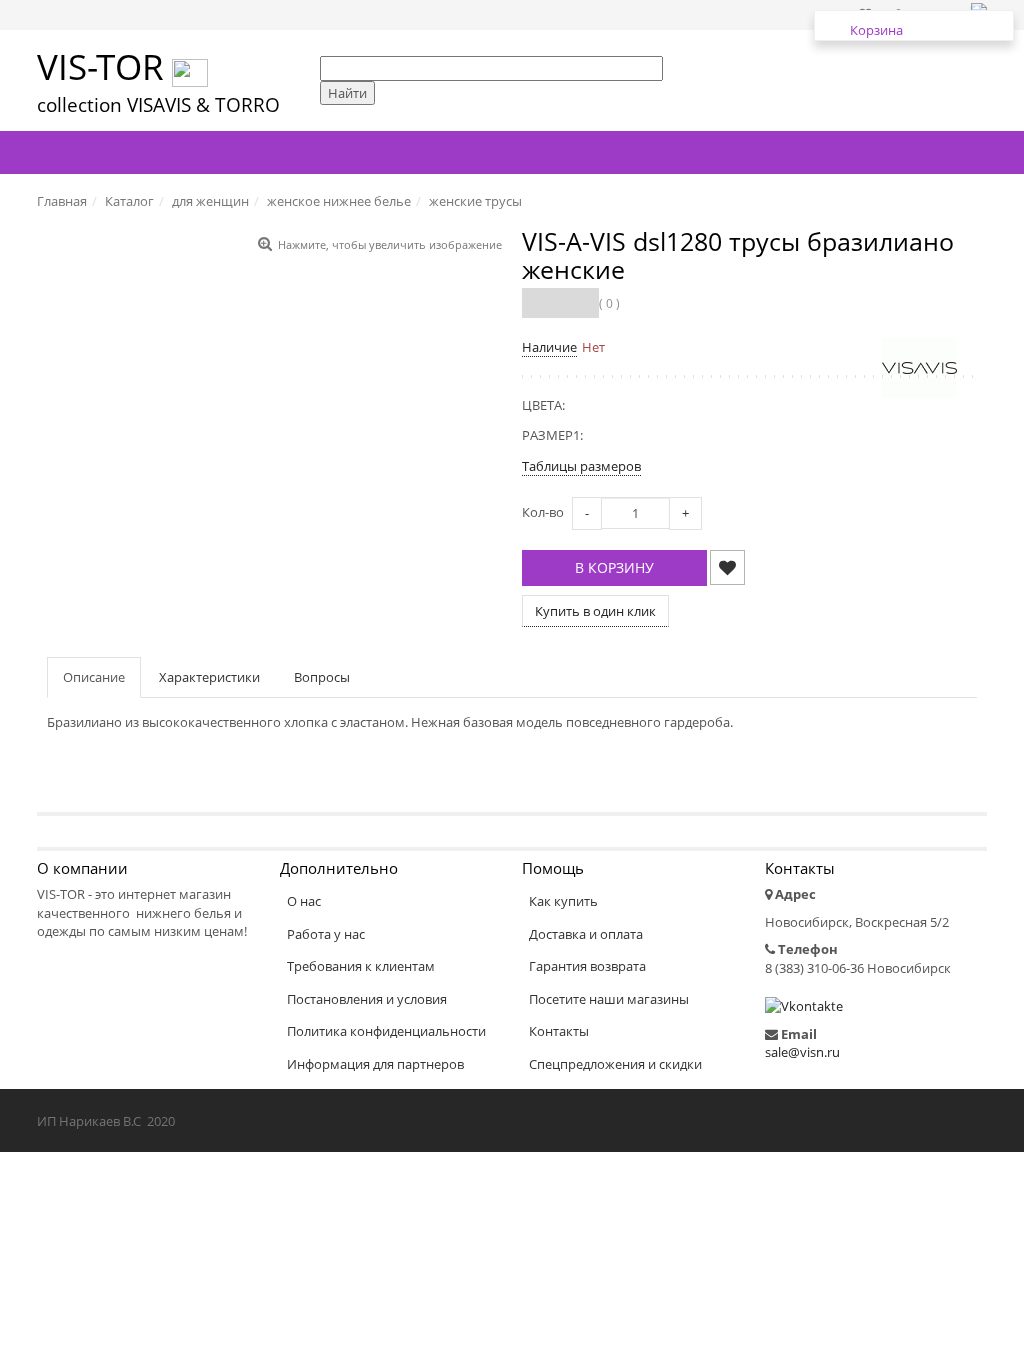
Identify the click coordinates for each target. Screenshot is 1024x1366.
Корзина (876, 30)
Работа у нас (326, 934)
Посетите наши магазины (609, 999)
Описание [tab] (94, 677)
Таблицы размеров (581, 466)
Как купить (563, 901)
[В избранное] (727, 567)
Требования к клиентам (361, 966)
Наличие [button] (549, 347)
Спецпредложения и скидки (615, 1064)
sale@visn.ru (802, 1052)
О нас (304, 901)
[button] (614, 568)
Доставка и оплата (586, 934)
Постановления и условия (367, 999)
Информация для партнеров (375, 1064)
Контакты (559, 1031)
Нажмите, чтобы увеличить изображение (390, 244)
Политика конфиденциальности (386, 1031)
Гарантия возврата (587, 966)
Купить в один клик (595, 611)
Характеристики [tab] (209, 677)
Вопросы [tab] (322, 677)
